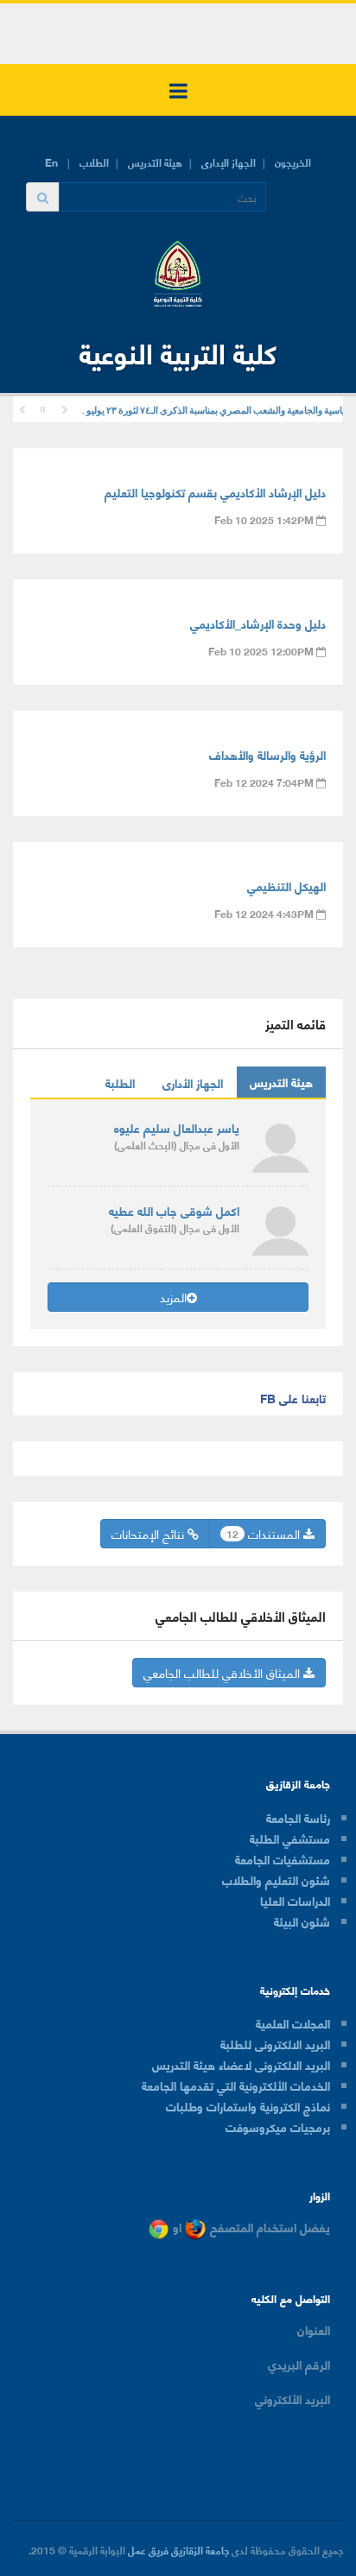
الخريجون (293, 162)
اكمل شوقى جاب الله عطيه (174, 1210)
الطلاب (94, 162)
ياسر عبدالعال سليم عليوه (177, 1127)
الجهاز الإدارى (229, 162)
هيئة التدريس (155, 162)
